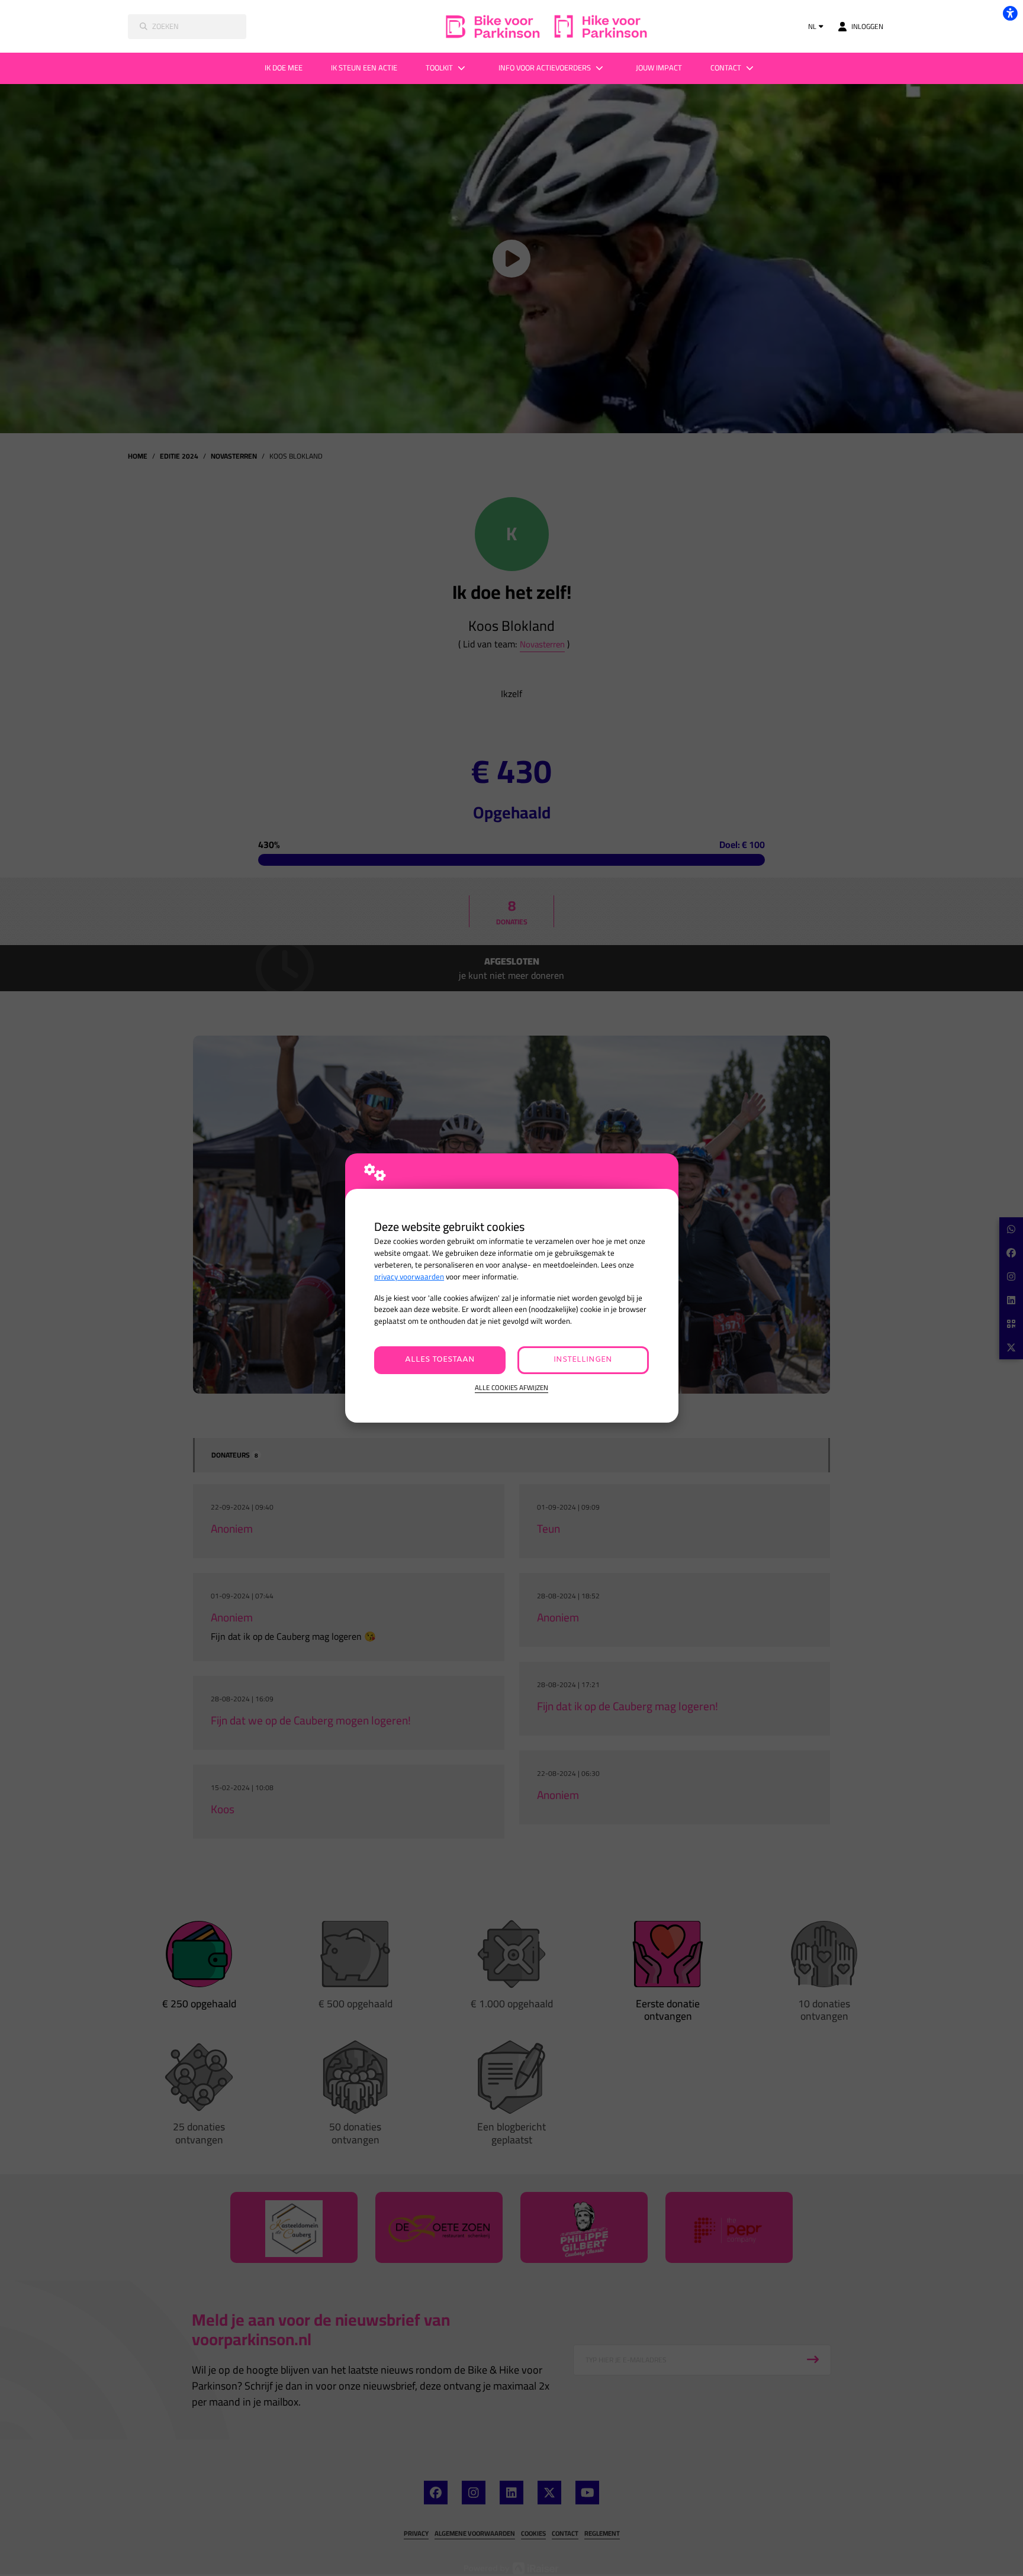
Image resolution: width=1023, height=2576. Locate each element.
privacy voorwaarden (409, 1277)
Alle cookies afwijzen (511, 1388)
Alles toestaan (440, 1360)
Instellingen (583, 1360)
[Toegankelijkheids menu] (1010, 13)
